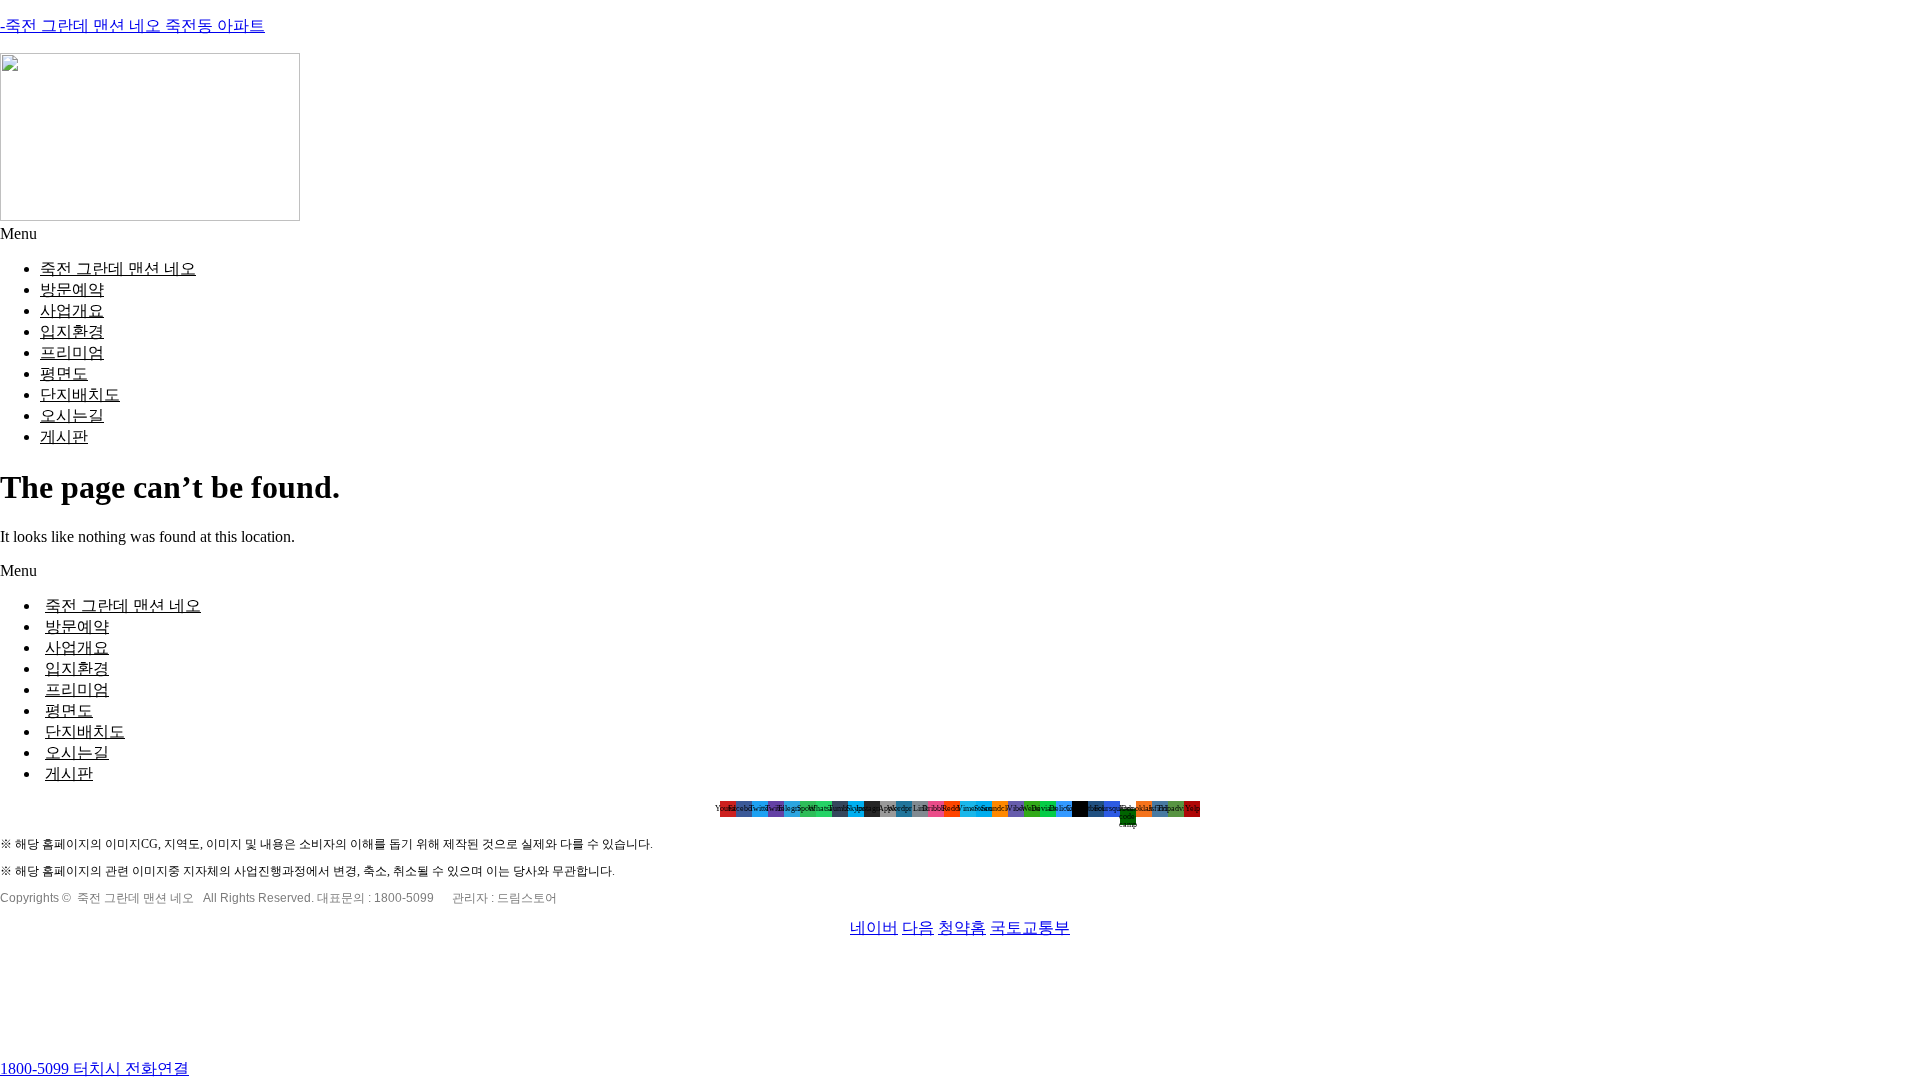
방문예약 (72, 289)
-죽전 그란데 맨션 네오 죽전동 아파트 (132, 25)
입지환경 (72, 331)
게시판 (64, 436)
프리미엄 (72, 352)
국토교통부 (1030, 927)
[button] (960, 234)
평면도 (64, 373)
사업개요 (72, 310)
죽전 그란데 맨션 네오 (118, 268)
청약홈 (962, 927)
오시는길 (72, 415)
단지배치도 (80, 394)
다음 (918, 927)
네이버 (874, 927)
